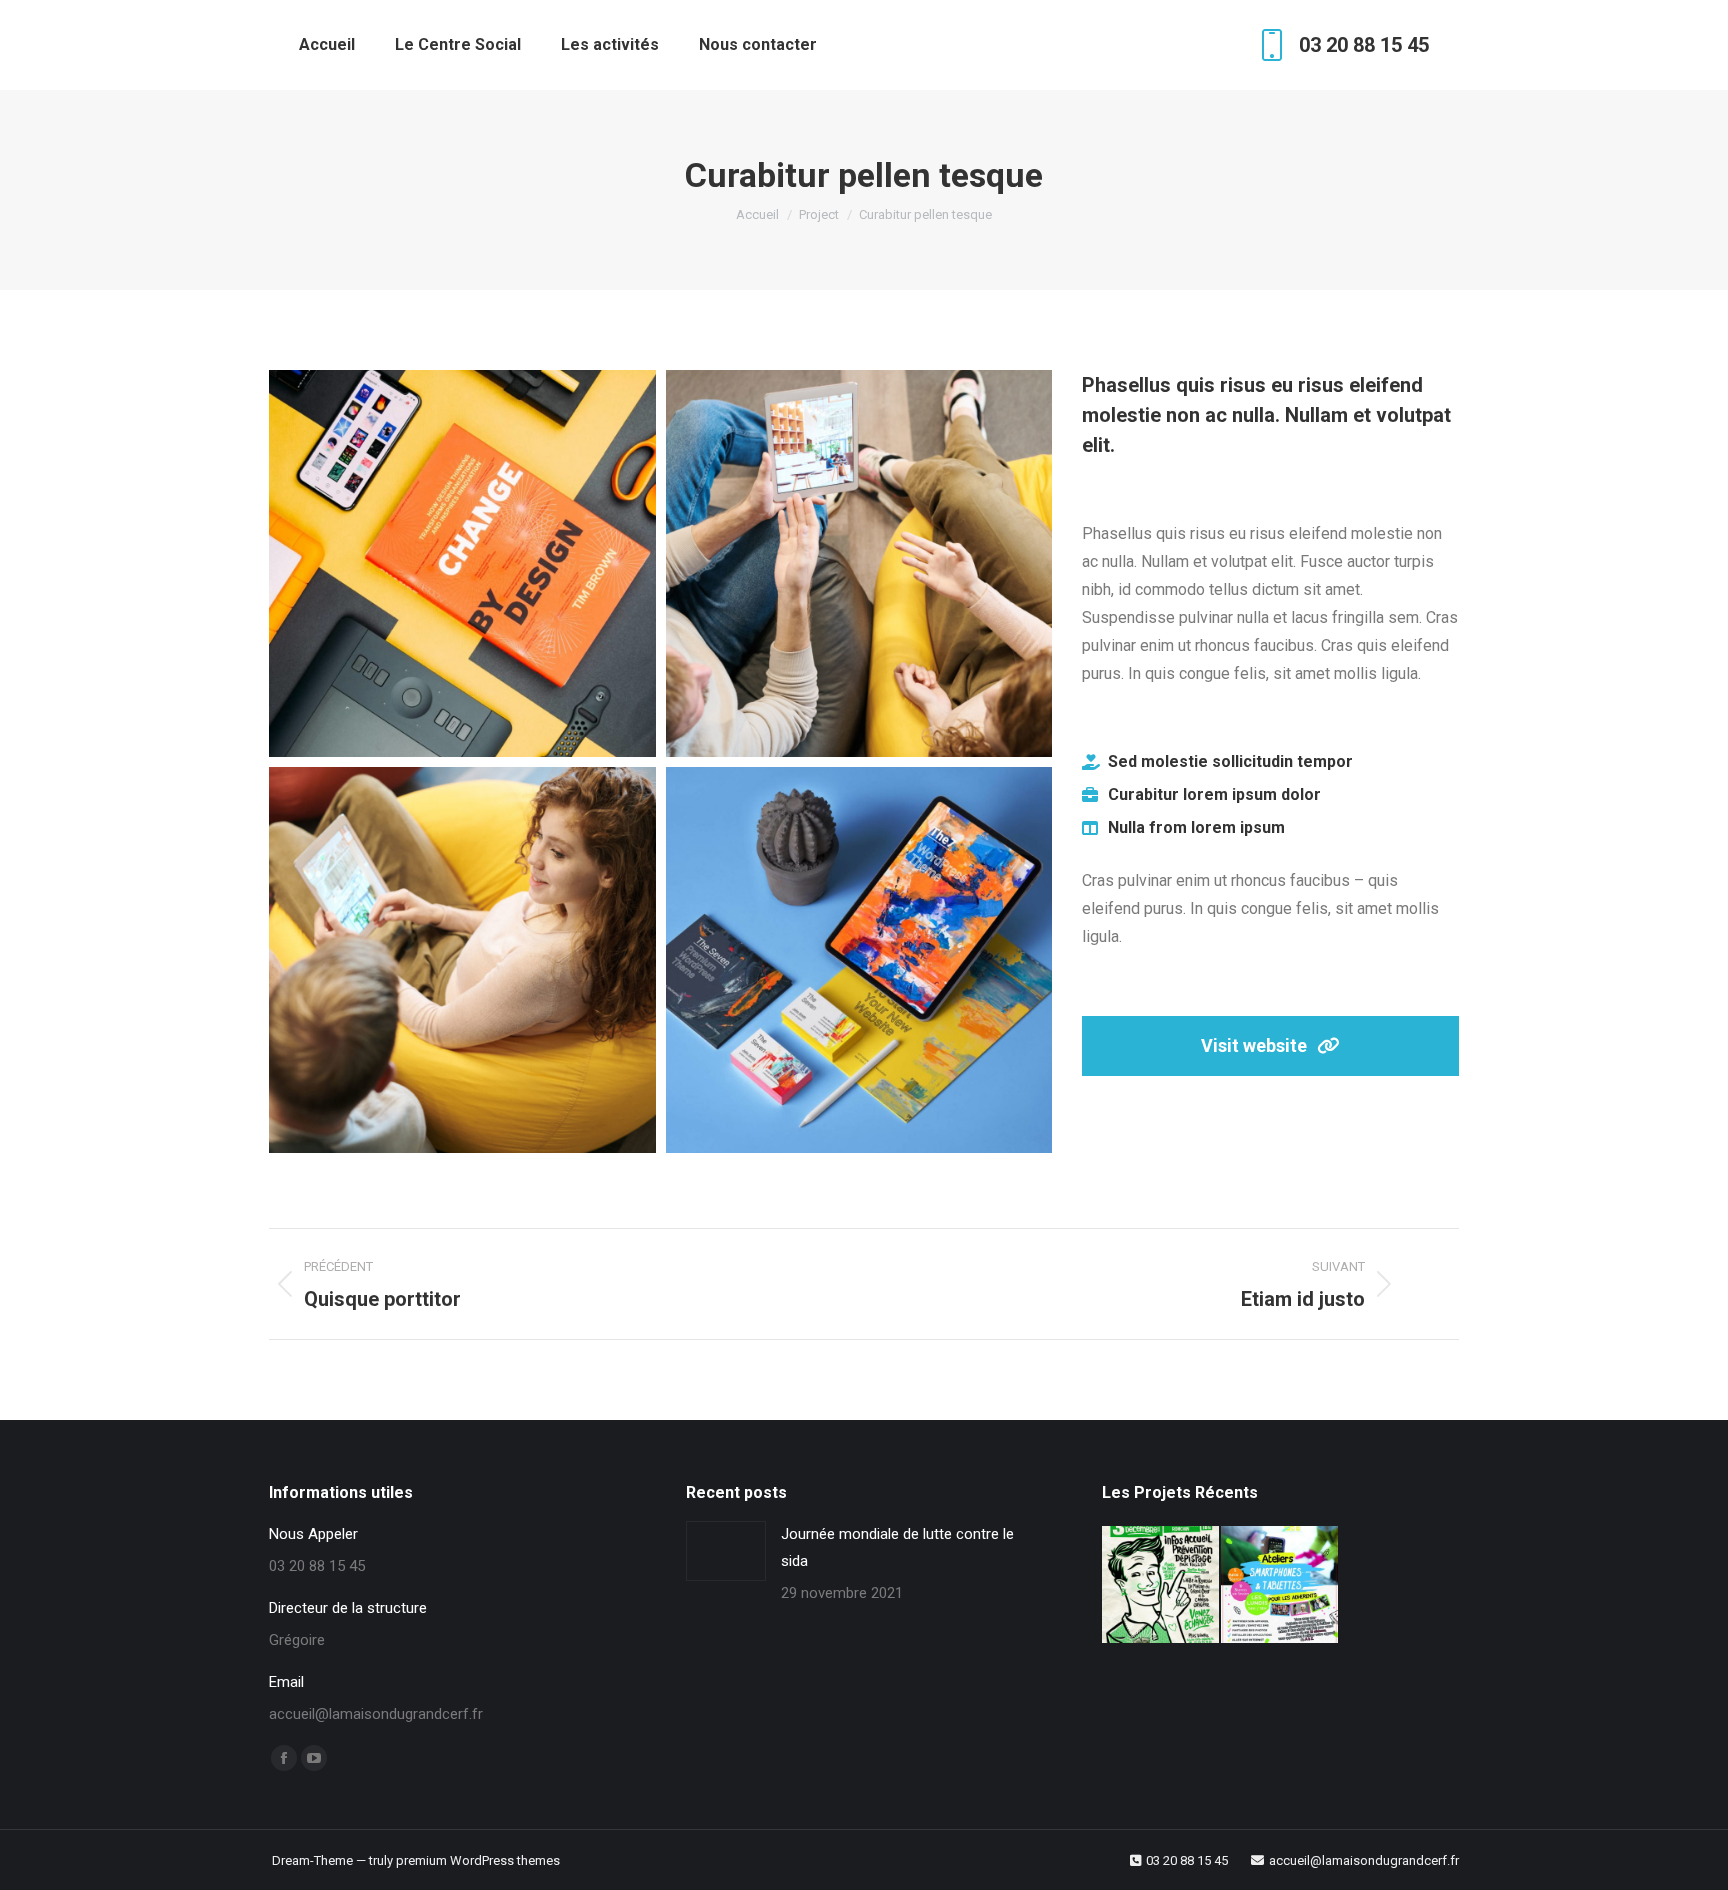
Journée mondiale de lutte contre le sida (897, 1547)
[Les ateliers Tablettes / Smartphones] (1280, 1585)
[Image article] (726, 1551)
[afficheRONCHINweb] (1161, 1585)
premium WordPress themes (478, 1860)
